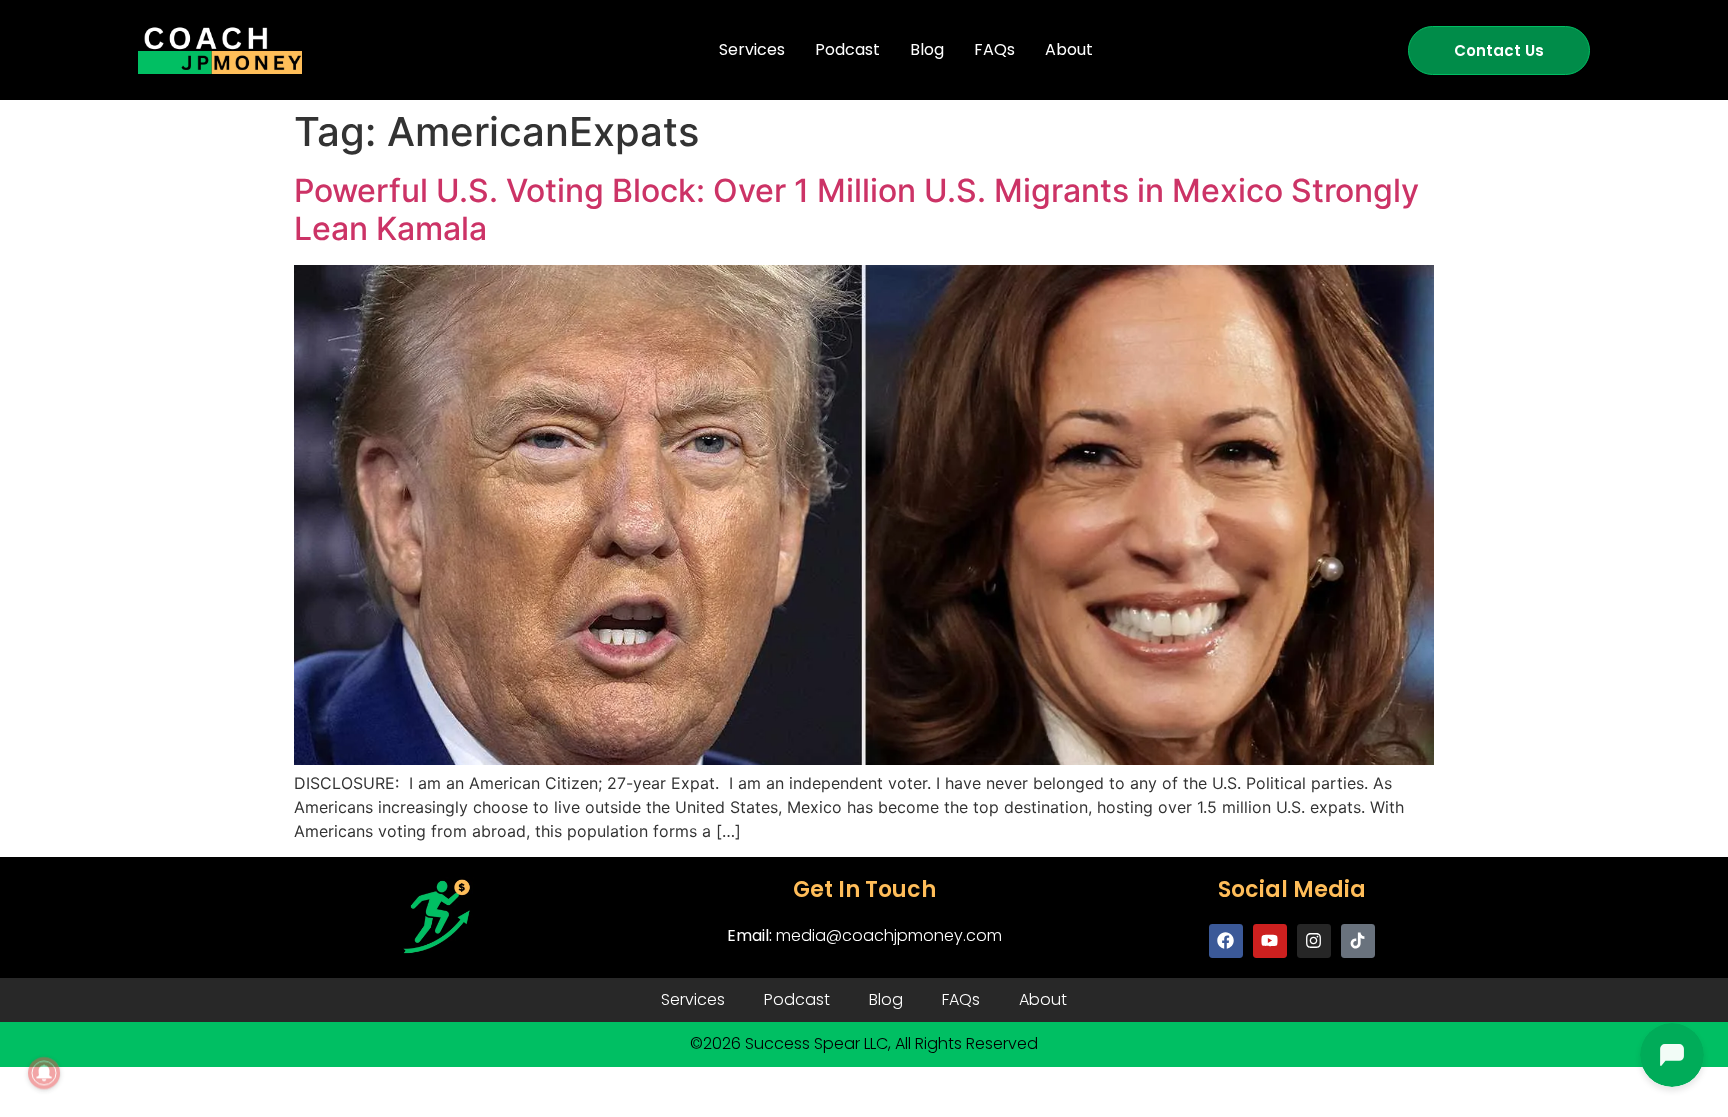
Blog (927, 49)
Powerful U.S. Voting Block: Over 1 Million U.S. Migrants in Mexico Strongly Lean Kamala (856, 209)
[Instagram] (1314, 941)
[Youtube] (1270, 941)
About (1069, 49)
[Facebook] (1226, 941)
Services (752, 49)
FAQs (994, 49)
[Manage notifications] (44, 1073)
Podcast (847, 49)
